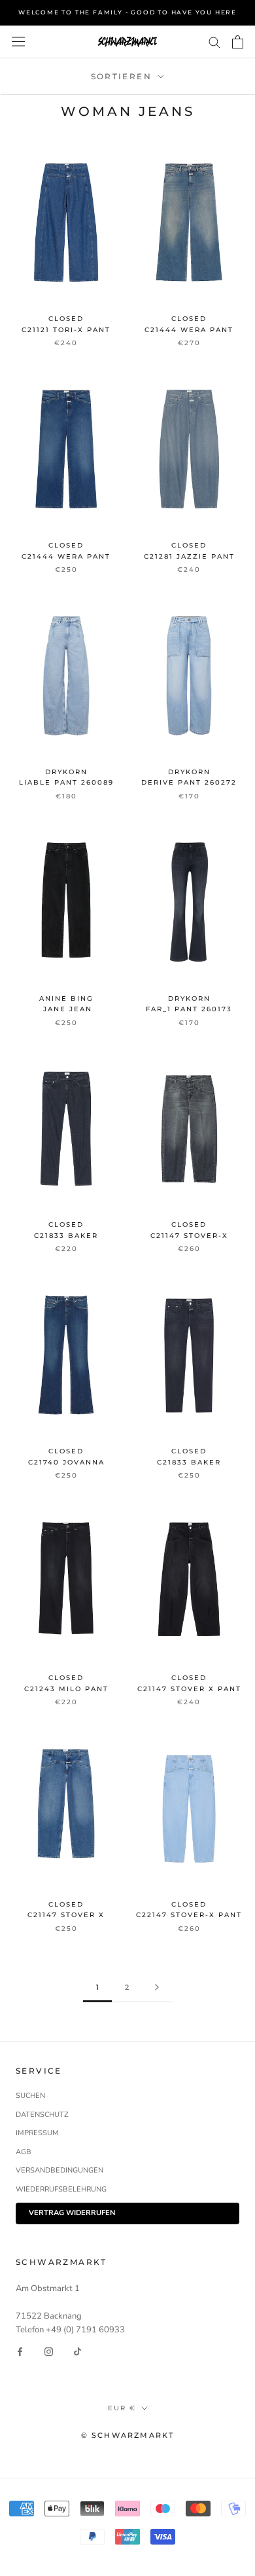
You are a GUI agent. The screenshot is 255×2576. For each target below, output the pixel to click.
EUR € (122, 2408)
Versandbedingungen (59, 2170)
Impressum (37, 2133)
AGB (24, 2152)
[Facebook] (20, 2352)
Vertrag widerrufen (72, 2213)
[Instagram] (49, 2352)
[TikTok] (77, 2352)
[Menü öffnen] (18, 42)
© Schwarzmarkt (128, 2435)
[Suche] (214, 42)
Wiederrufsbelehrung (61, 2189)
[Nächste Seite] (157, 1988)
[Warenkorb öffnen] (238, 42)
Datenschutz (42, 2115)
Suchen (30, 2096)
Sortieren (123, 76)
